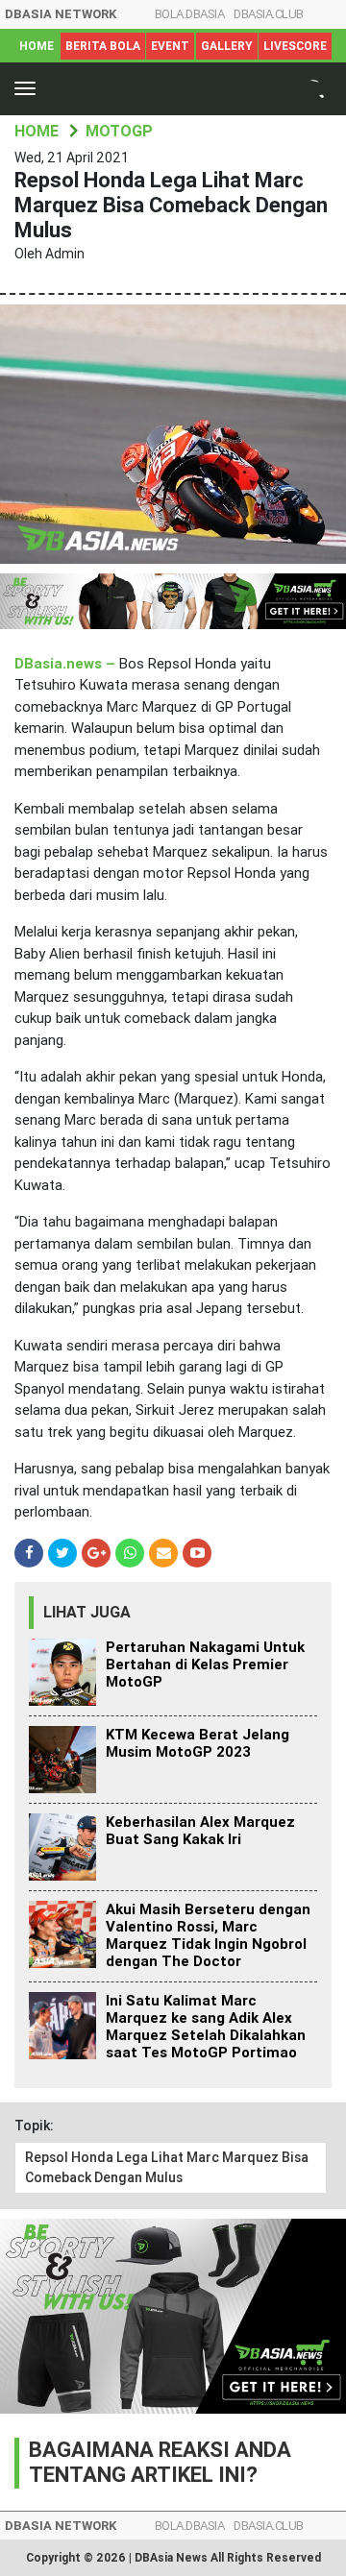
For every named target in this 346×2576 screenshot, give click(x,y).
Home (37, 46)
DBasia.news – (67, 664)
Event (170, 46)
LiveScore (295, 46)
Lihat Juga (87, 1612)
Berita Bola (103, 46)
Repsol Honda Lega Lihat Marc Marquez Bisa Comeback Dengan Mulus (167, 2167)
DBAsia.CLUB (269, 14)
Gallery (227, 46)
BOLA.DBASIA (190, 14)
